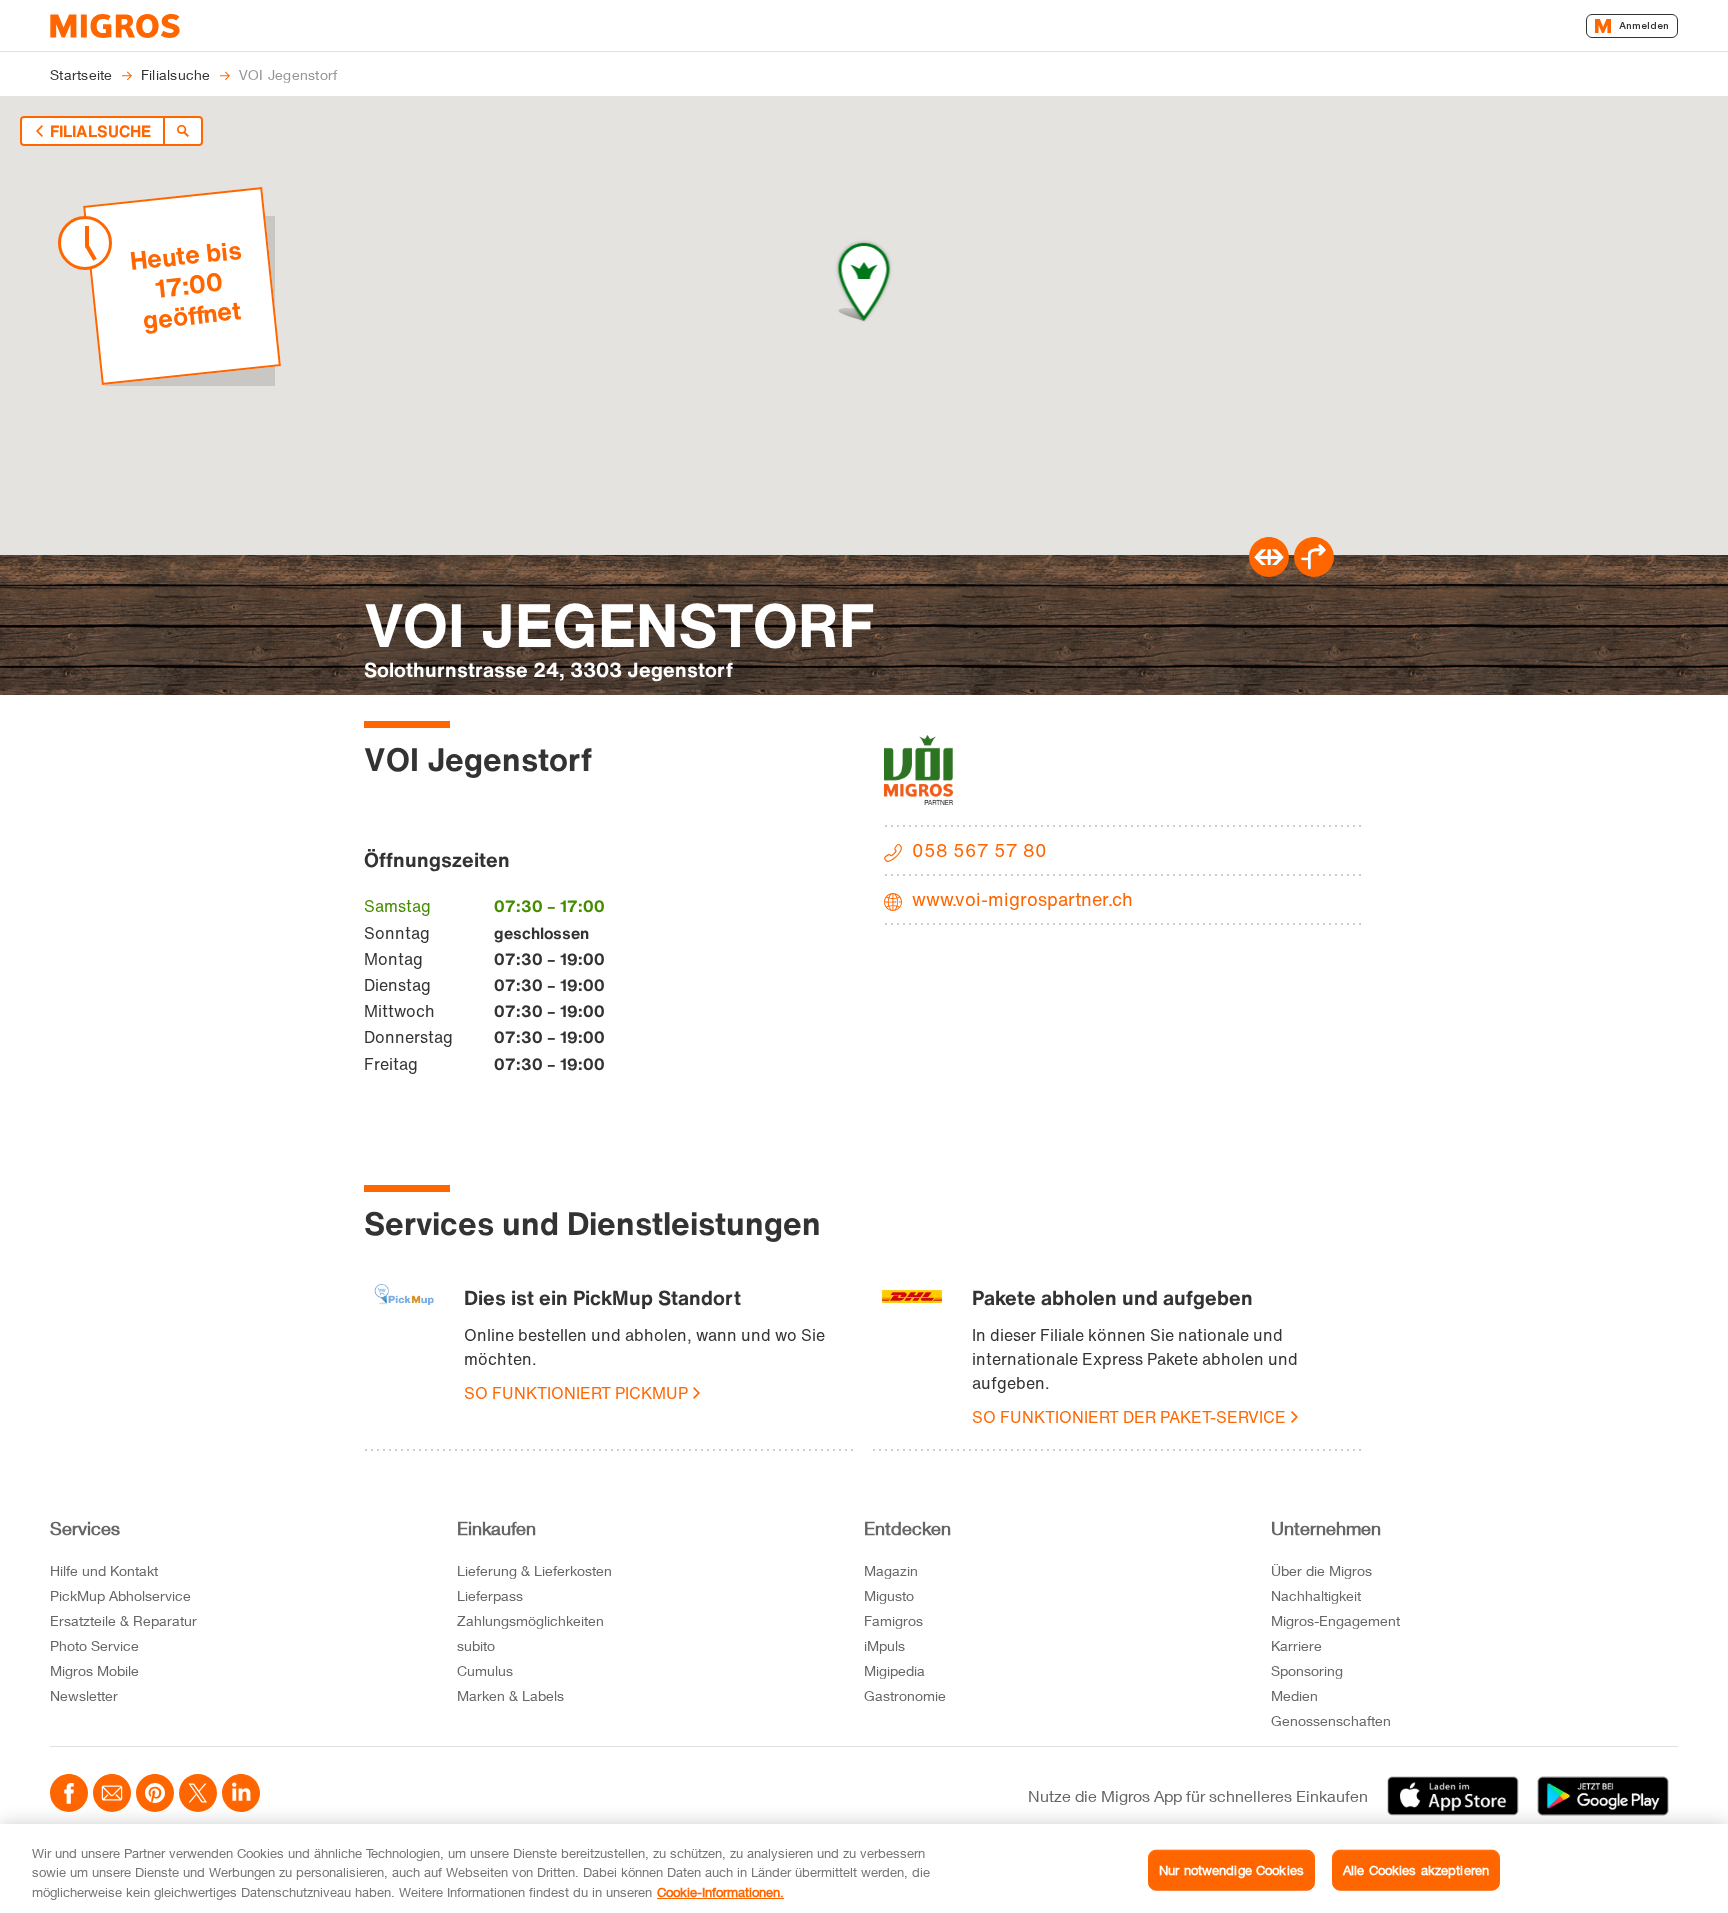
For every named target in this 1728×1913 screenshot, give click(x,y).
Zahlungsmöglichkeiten (530, 1620)
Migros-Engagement (1335, 1620)
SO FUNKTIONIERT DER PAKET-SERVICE (1129, 1417)
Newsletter (84, 1695)
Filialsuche (100, 131)
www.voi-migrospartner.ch (1022, 899)
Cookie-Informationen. (720, 1892)
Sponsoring (1307, 1670)
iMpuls (884, 1645)
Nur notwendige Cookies (1231, 1869)
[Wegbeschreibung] (1314, 571)
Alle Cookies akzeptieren (1416, 1869)
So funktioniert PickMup (576, 1393)
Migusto (889, 1595)
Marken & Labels (510, 1695)
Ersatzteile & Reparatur (123, 1620)
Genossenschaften (1331, 1720)
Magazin (891, 1570)
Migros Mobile (94, 1670)
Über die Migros (1321, 1570)
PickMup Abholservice (120, 1595)
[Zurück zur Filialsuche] (183, 131)
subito (476, 1645)
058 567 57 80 (979, 850)
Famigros (893, 1620)
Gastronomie (905, 1695)
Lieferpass (490, 1595)
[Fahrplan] (1269, 571)
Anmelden (1644, 25)
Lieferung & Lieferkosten (534, 1570)
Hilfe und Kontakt (104, 1570)
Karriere (1296, 1645)
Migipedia (894, 1670)
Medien (1294, 1695)
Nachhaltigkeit (1316, 1595)
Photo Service (94, 1645)
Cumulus (485, 1670)
